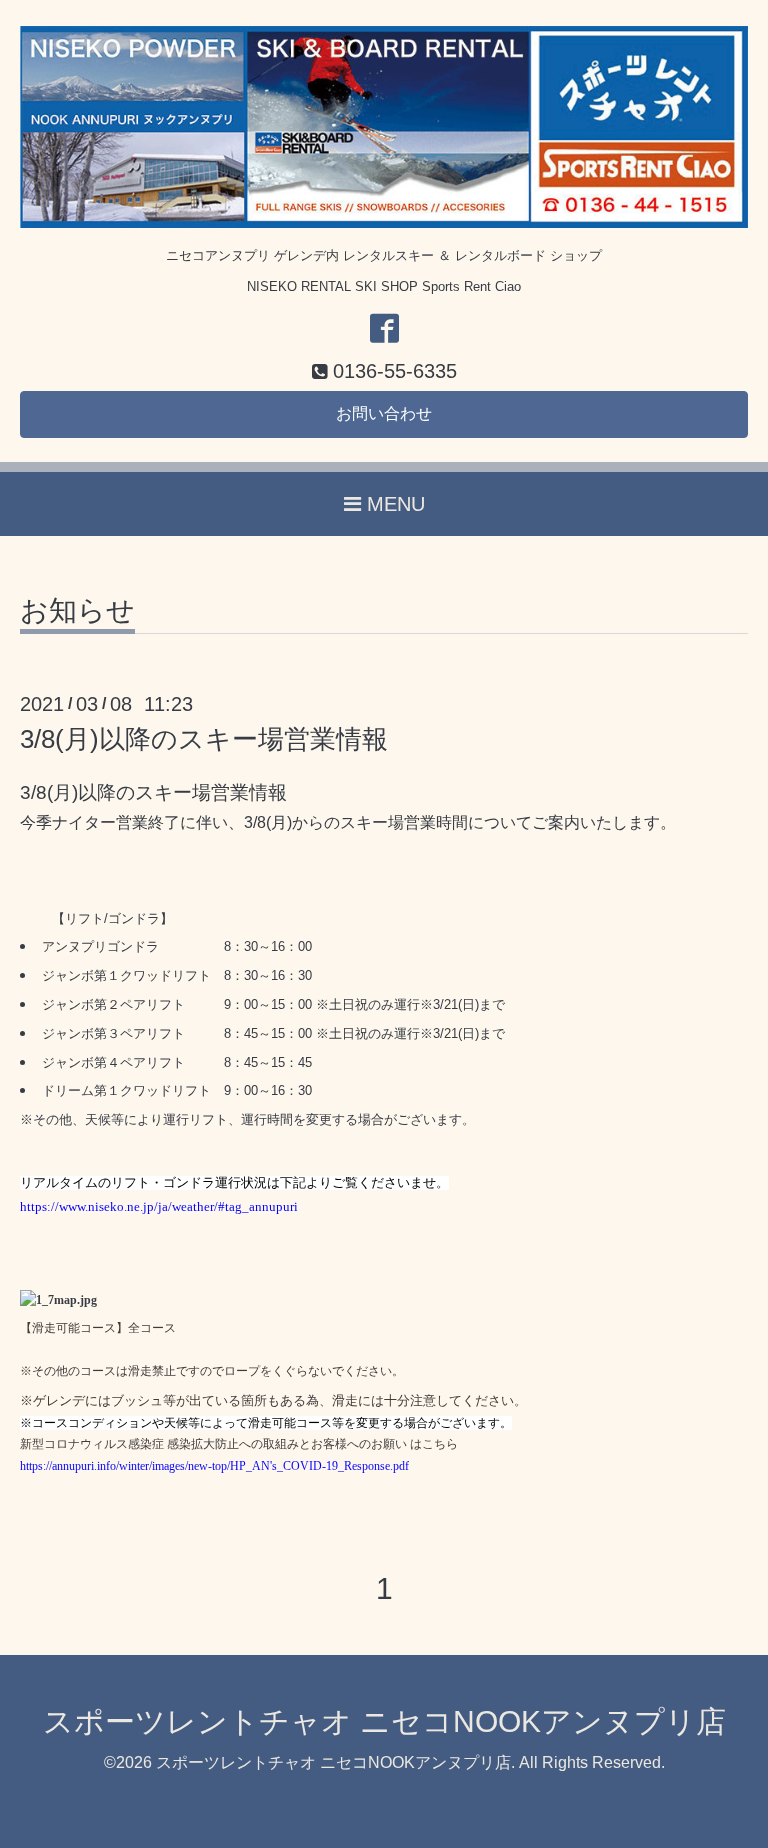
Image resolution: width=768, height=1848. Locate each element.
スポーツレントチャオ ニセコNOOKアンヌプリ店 (384, 1721)
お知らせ (77, 611)
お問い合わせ (384, 413)
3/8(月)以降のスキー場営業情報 (204, 739)
